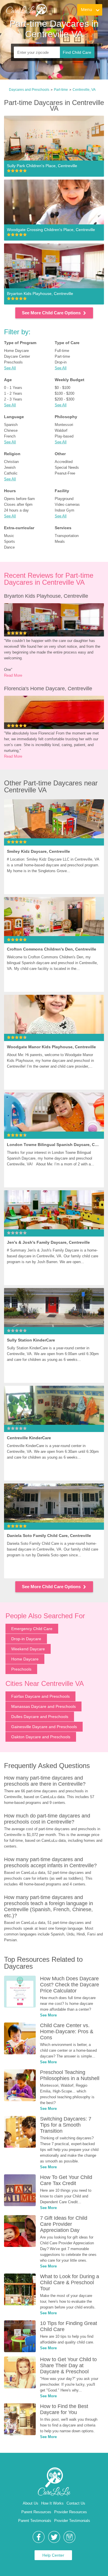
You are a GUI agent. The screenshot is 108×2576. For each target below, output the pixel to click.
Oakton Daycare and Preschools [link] (41, 1737)
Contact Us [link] (76, 2503)
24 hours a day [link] (16, 510)
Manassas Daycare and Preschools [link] (43, 1706)
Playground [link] (64, 499)
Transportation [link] (67, 536)
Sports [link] (10, 541)
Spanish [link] (11, 425)
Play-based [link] (64, 436)
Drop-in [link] (61, 362)
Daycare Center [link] (17, 356)
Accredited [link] (64, 462)
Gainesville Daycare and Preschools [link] (44, 1727)
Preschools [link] (13, 362)
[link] (26, 10)
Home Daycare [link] (16, 351)
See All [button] (10, 368)
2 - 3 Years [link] (13, 399)
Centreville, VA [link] (84, 90)
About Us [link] (31, 2503)
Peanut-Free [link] (65, 473)
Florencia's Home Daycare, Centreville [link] (48, 689)
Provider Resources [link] (71, 2512)
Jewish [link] (10, 467)
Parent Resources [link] (36, 2512)
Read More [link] (13, 675)
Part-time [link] (61, 90)
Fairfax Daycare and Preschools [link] (40, 1696)
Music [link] (9, 536)
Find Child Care (77, 52)
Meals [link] (60, 541)
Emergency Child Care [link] (32, 1629)
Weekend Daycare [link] (28, 1649)
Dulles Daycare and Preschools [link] (40, 1717)
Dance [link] (9, 547)
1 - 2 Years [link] (13, 393)
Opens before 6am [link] (19, 499)
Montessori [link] (64, 425)
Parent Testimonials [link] (35, 2521)
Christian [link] (11, 462)
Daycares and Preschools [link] (29, 90)
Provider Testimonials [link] (72, 2521)
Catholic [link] (11, 473)
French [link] (10, 436)
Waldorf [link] (61, 430)
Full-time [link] (62, 351)
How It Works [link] (52, 2503)
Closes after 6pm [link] (18, 504)
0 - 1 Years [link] (13, 388)
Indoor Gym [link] (65, 510)
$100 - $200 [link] (65, 393)
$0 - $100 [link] (62, 388)
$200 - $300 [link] (65, 399)
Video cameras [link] (67, 504)
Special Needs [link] (67, 467)
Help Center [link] (53, 2555)
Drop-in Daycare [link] (26, 1639)
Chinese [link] (11, 430)
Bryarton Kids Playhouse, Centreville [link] (46, 596)
